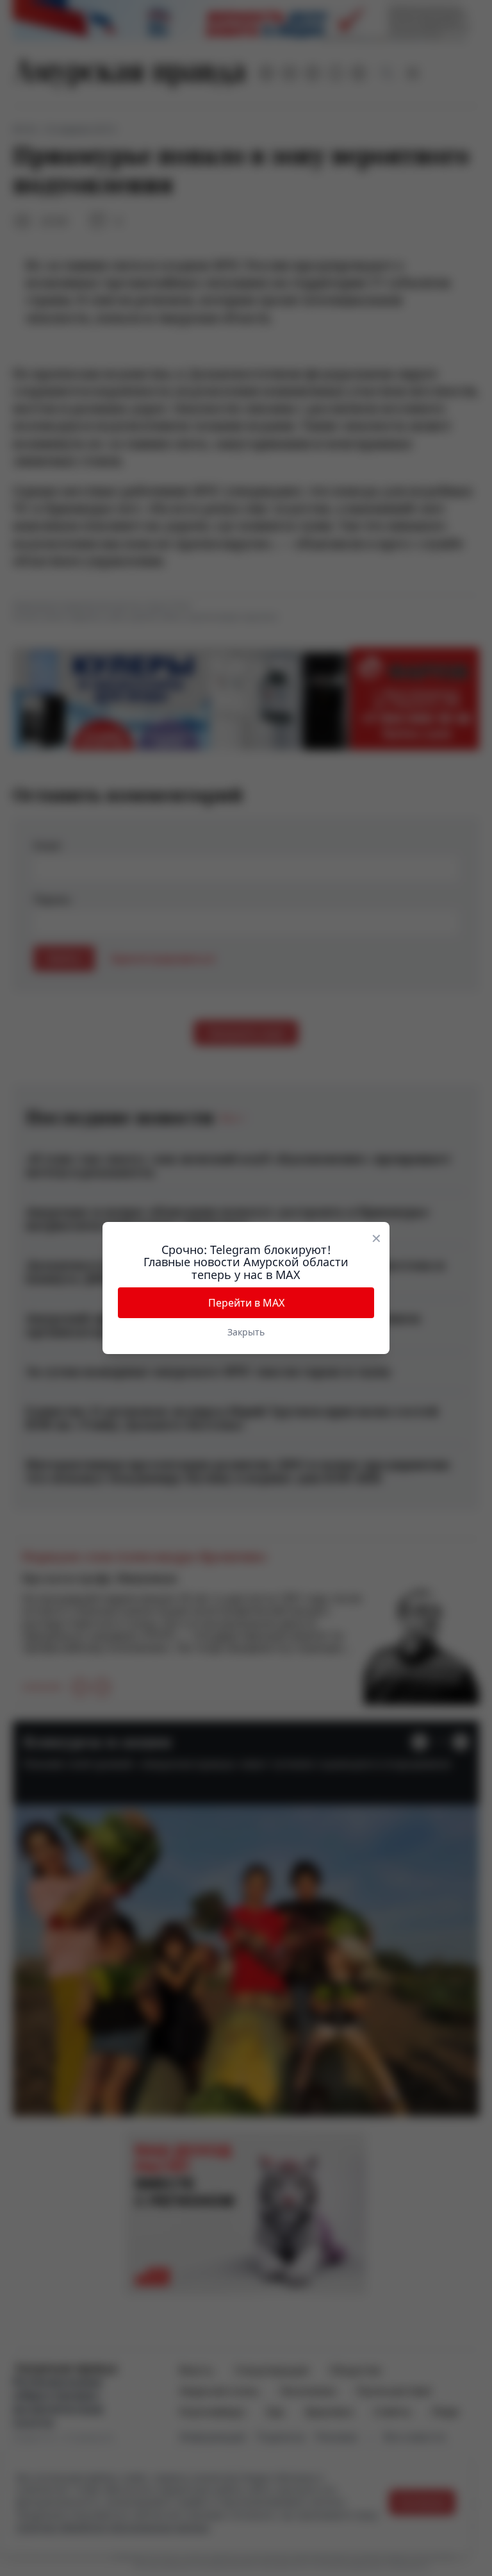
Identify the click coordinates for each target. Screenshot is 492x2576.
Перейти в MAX (246, 1303)
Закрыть (246, 1332)
